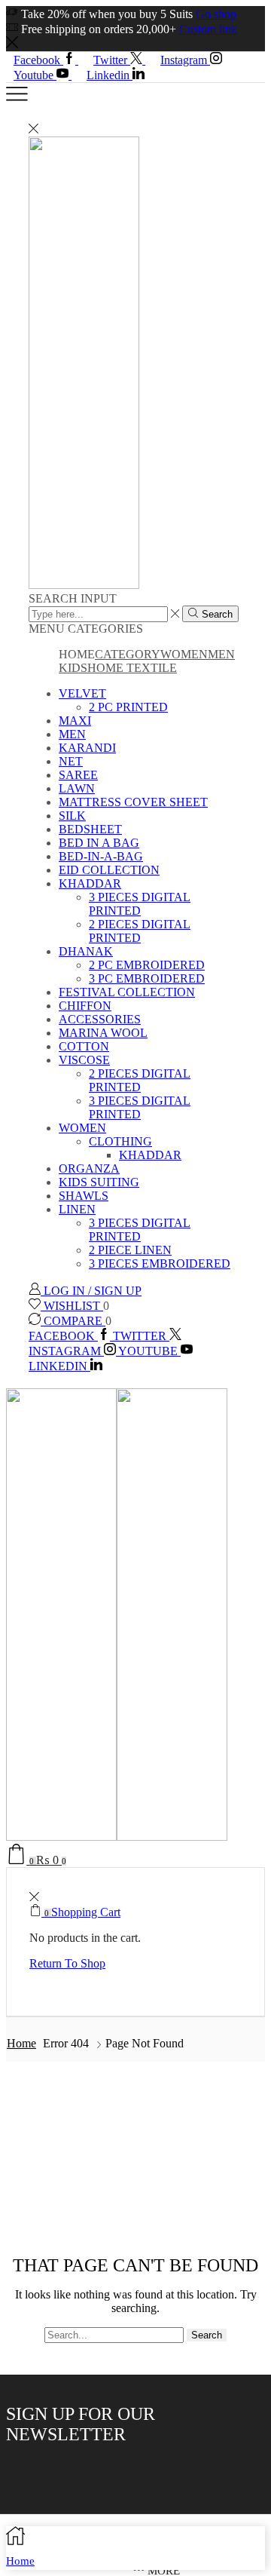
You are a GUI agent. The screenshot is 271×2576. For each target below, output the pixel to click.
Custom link (208, 29)
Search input (73, 598)
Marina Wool (103, 1033)
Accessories (100, 1019)
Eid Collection (109, 870)
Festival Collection (127, 992)
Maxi (75, 721)
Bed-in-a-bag (101, 856)
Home (21, 2043)
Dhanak (86, 951)
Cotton (84, 1046)
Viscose (84, 1060)
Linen (77, 1209)
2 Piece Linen (130, 1250)
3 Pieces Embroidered (160, 1263)
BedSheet (90, 829)
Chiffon (85, 1006)
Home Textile (132, 668)
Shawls (84, 1196)
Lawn (77, 788)
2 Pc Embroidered (147, 965)
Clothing (120, 1141)
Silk (72, 816)
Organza (89, 1168)
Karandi (87, 748)
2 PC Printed (128, 707)
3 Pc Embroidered (147, 978)
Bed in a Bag (99, 843)
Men (221, 654)
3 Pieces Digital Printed (140, 904)
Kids (73, 668)
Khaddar (90, 883)
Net (71, 761)
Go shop (216, 14)
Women (184, 654)
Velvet (82, 693)
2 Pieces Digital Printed (140, 931)
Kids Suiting (99, 1182)
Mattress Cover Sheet (133, 802)
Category (128, 654)
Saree (78, 775)
